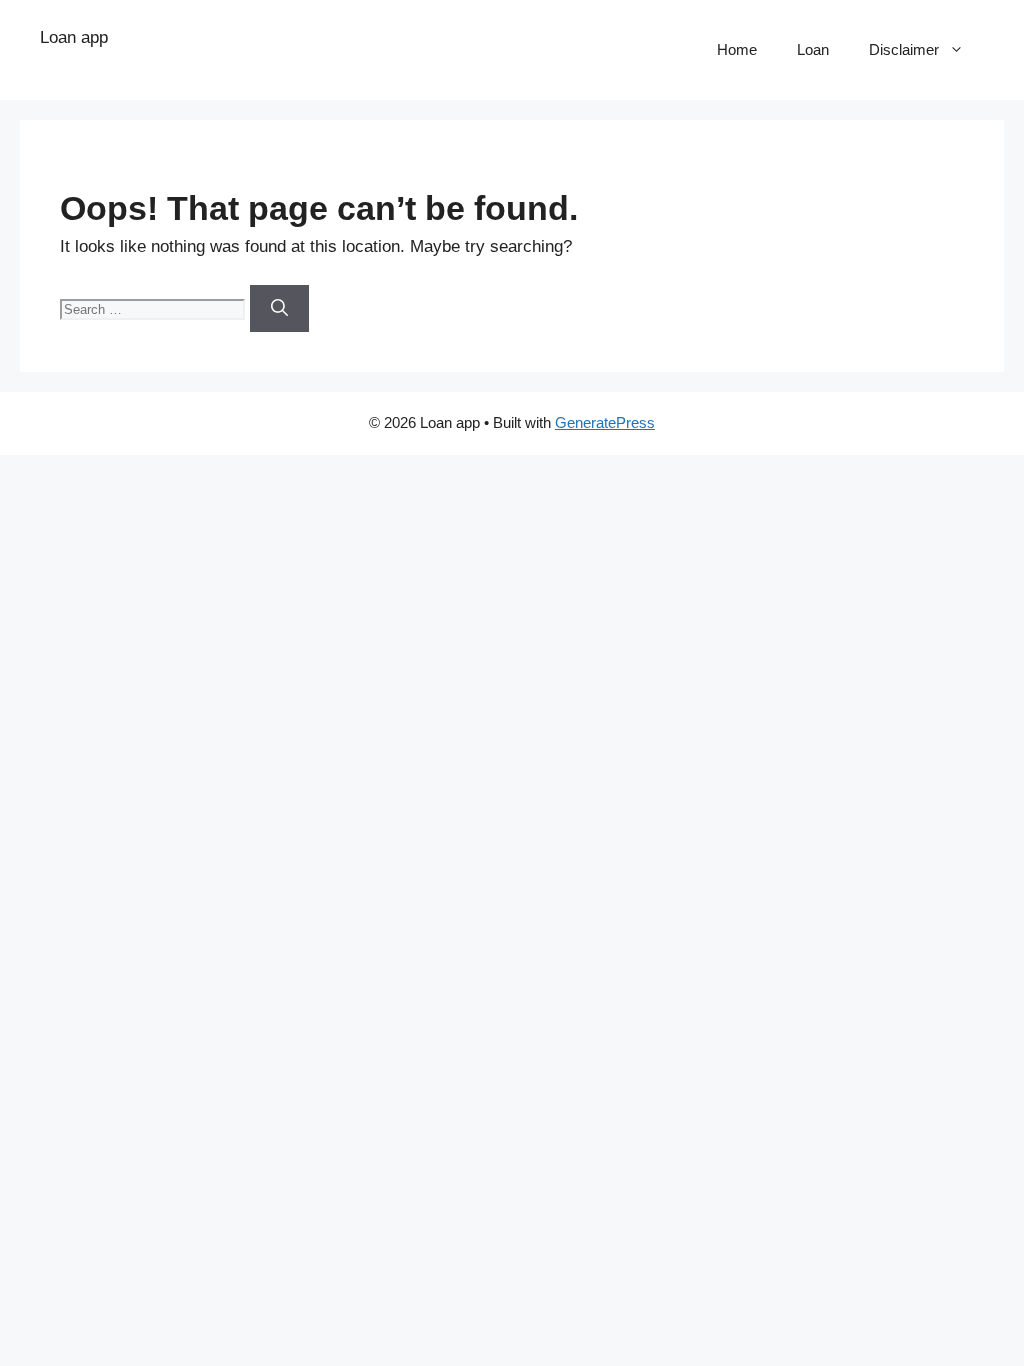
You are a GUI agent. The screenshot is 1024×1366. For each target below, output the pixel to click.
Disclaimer (904, 49)
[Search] (279, 309)
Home (737, 49)
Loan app (74, 37)
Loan (813, 49)
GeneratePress (605, 422)
